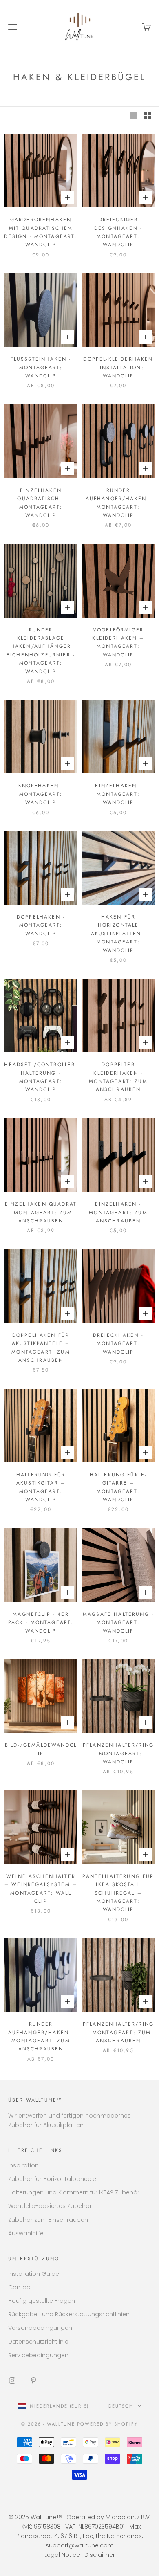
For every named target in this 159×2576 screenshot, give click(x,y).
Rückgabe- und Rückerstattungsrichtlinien (69, 2314)
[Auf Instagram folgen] (12, 2381)
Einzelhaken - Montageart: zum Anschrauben (118, 1212)
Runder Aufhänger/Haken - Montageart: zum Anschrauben (41, 2036)
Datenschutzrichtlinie (38, 2342)
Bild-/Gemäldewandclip (41, 1749)
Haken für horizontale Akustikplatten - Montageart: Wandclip (118, 934)
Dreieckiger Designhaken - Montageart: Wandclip (118, 232)
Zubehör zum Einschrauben (48, 2220)
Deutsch (121, 2406)
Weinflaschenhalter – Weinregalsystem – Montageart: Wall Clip (41, 1889)
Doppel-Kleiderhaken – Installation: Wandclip (118, 367)
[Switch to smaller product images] (147, 115)
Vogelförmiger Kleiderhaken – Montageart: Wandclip (118, 642)
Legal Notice (62, 2555)
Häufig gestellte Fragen (42, 2301)
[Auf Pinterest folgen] (33, 2381)
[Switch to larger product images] (133, 115)
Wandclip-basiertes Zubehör (50, 2206)
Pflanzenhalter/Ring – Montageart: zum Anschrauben (118, 2032)
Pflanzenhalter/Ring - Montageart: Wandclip (118, 1753)
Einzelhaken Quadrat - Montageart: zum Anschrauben (41, 1212)
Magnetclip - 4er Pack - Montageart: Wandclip (41, 1623)
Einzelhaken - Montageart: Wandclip (118, 794)
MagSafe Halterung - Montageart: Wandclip (118, 1623)
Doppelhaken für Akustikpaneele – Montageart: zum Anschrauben (41, 1348)
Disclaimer (100, 2555)
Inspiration (23, 2165)
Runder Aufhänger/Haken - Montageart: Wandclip (118, 503)
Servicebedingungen (38, 2355)
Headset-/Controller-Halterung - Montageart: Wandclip (41, 1077)
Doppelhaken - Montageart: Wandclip (41, 925)
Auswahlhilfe (26, 2233)
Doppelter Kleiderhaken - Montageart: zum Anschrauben (118, 1077)
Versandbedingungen (40, 2328)
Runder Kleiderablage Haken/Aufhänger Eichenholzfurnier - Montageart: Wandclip (41, 651)
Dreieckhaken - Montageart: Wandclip (118, 1344)
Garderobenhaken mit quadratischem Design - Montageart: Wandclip (41, 232)
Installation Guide (34, 2274)
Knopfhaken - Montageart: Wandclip (41, 794)
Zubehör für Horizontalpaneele (52, 2179)
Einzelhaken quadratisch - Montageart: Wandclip (41, 503)
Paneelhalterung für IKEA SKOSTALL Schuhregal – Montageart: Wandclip (118, 1893)
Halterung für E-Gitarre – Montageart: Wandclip (118, 1487)
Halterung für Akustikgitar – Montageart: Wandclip (41, 1487)
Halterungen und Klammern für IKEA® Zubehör (74, 2192)
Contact (20, 2287)
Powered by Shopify (107, 2424)
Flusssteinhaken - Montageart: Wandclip (41, 367)
